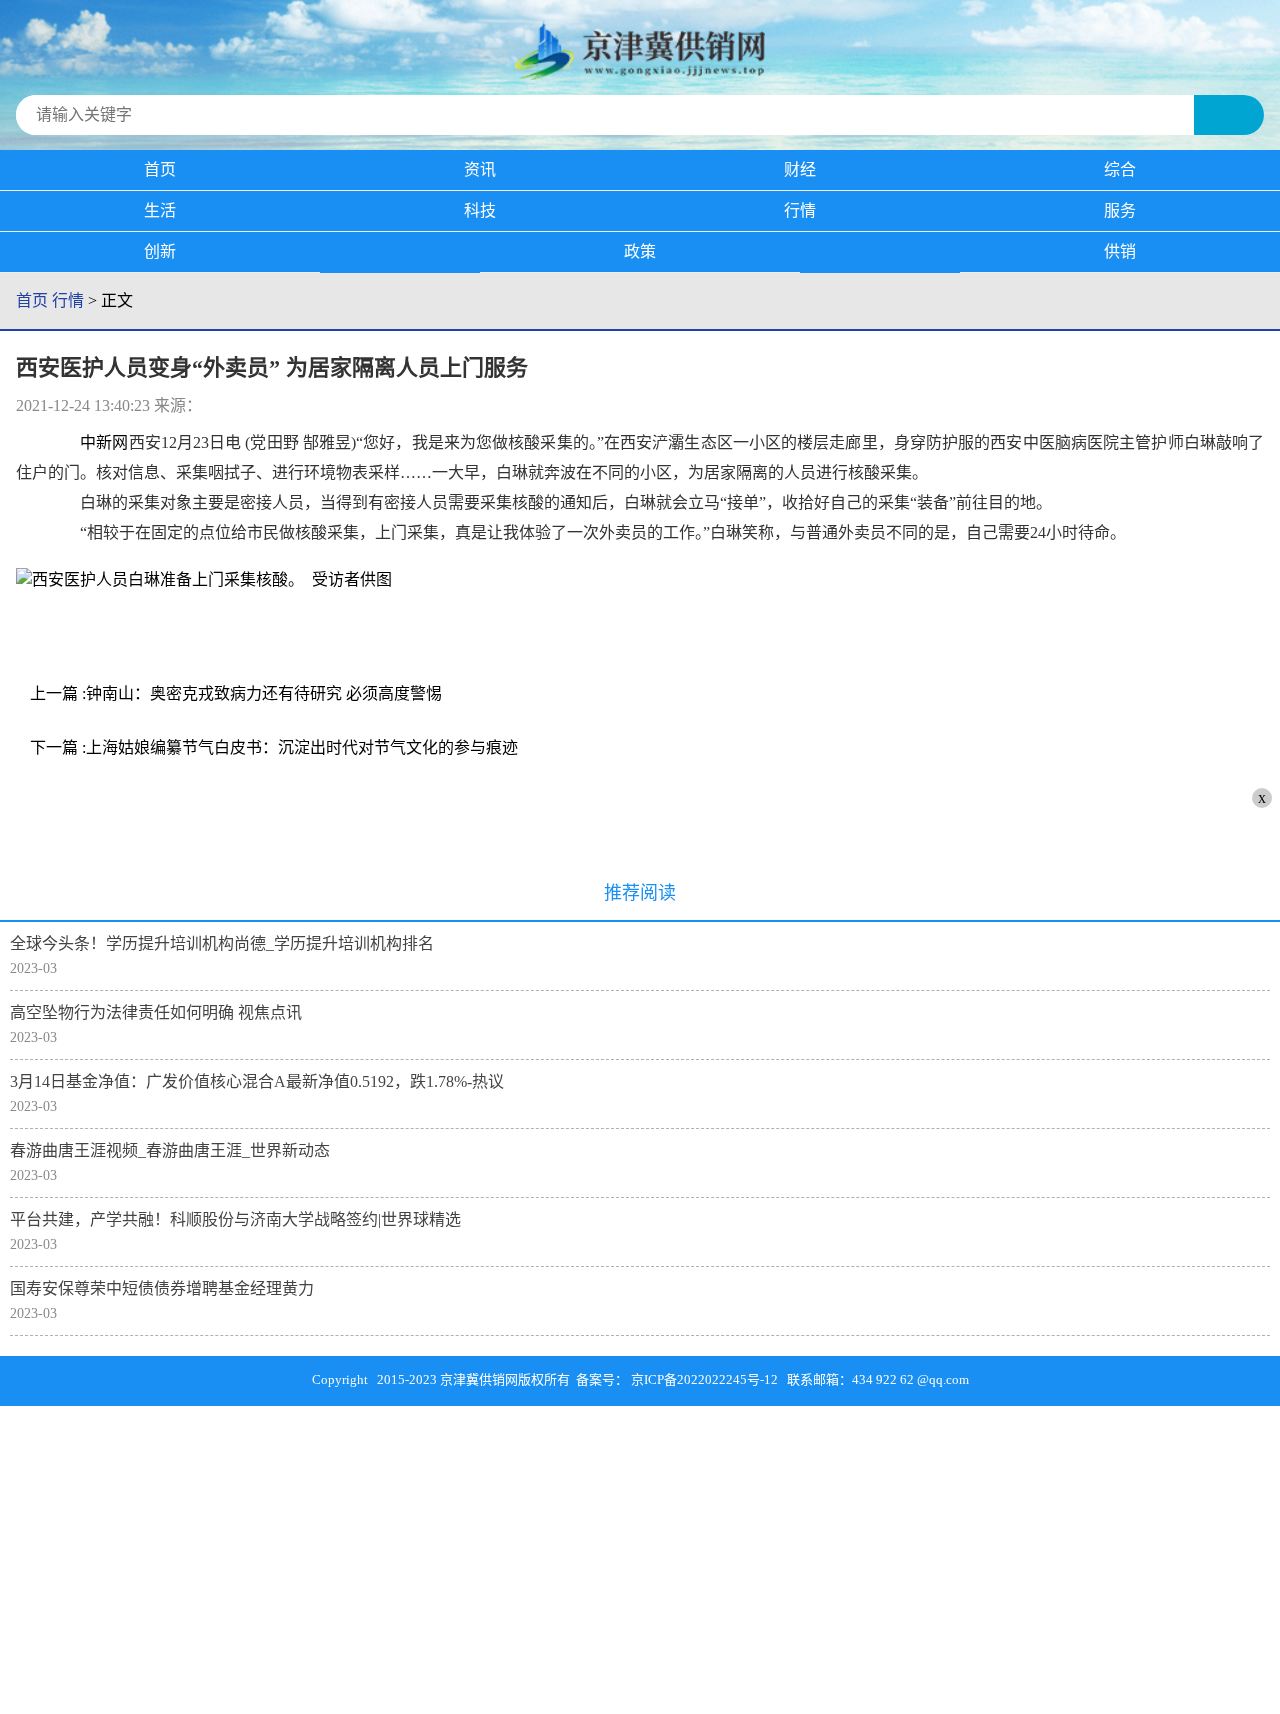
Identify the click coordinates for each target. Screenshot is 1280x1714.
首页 (160, 169)
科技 (480, 210)
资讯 (480, 169)
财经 (800, 169)
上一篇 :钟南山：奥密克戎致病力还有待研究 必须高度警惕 (236, 693)
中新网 (104, 442)
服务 (1120, 210)
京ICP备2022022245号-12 (704, 1379)
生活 (160, 210)
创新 (160, 251)
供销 (1120, 251)
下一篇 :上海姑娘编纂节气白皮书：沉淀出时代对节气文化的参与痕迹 (274, 747)
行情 (800, 210)
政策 (640, 251)
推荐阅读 (640, 893)
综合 (1120, 169)
